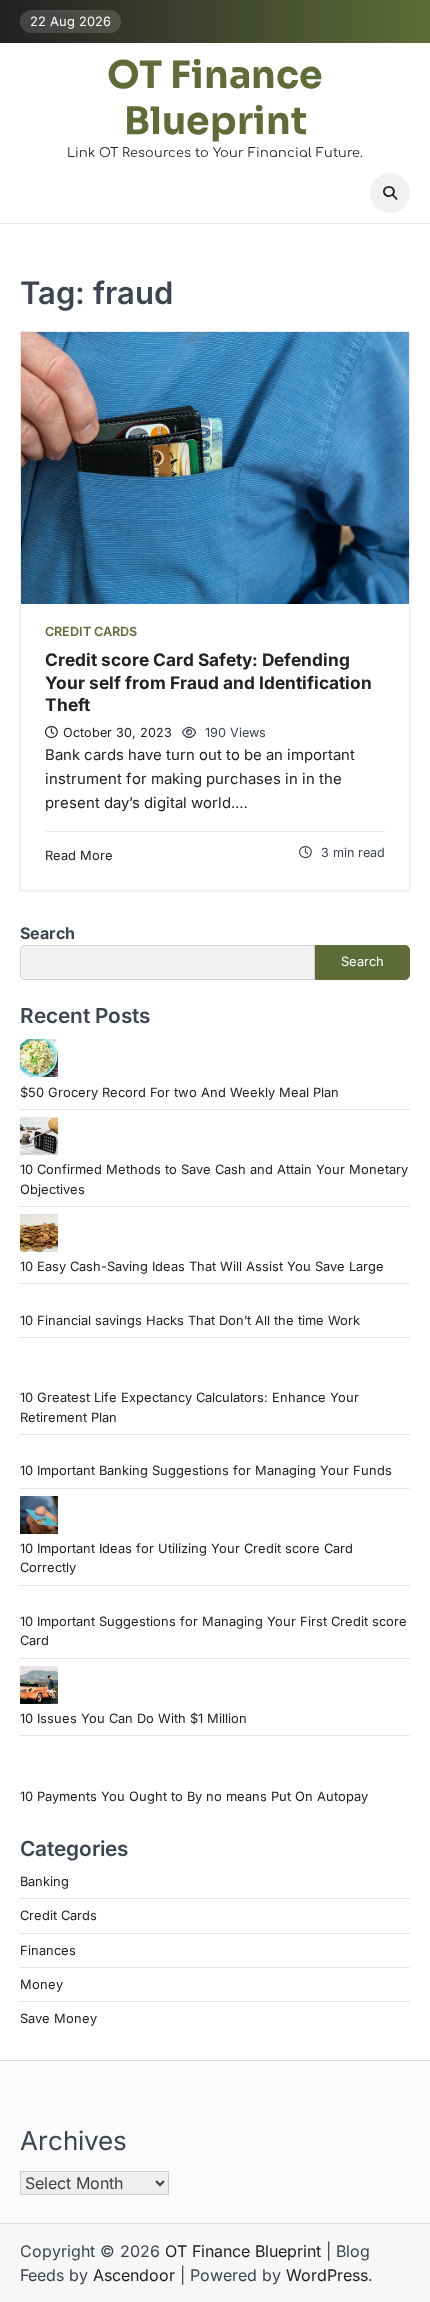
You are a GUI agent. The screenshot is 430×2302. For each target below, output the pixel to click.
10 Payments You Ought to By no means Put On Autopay (194, 1796)
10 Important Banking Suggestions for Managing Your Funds (206, 1470)
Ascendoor (134, 2275)
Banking (44, 1881)
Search (47, 933)
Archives (73, 2140)
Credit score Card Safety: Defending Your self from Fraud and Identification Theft (208, 682)
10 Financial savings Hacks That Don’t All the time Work (190, 1320)
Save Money (58, 2018)
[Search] (390, 193)
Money (41, 1984)
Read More (79, 855)
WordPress (327, 2275)
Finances (48, 1950)
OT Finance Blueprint (215, 98)
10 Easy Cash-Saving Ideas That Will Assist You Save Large (202, 1266)
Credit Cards (91, 631)
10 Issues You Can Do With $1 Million (133, 1718)
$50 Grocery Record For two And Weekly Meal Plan (179, 1092)
